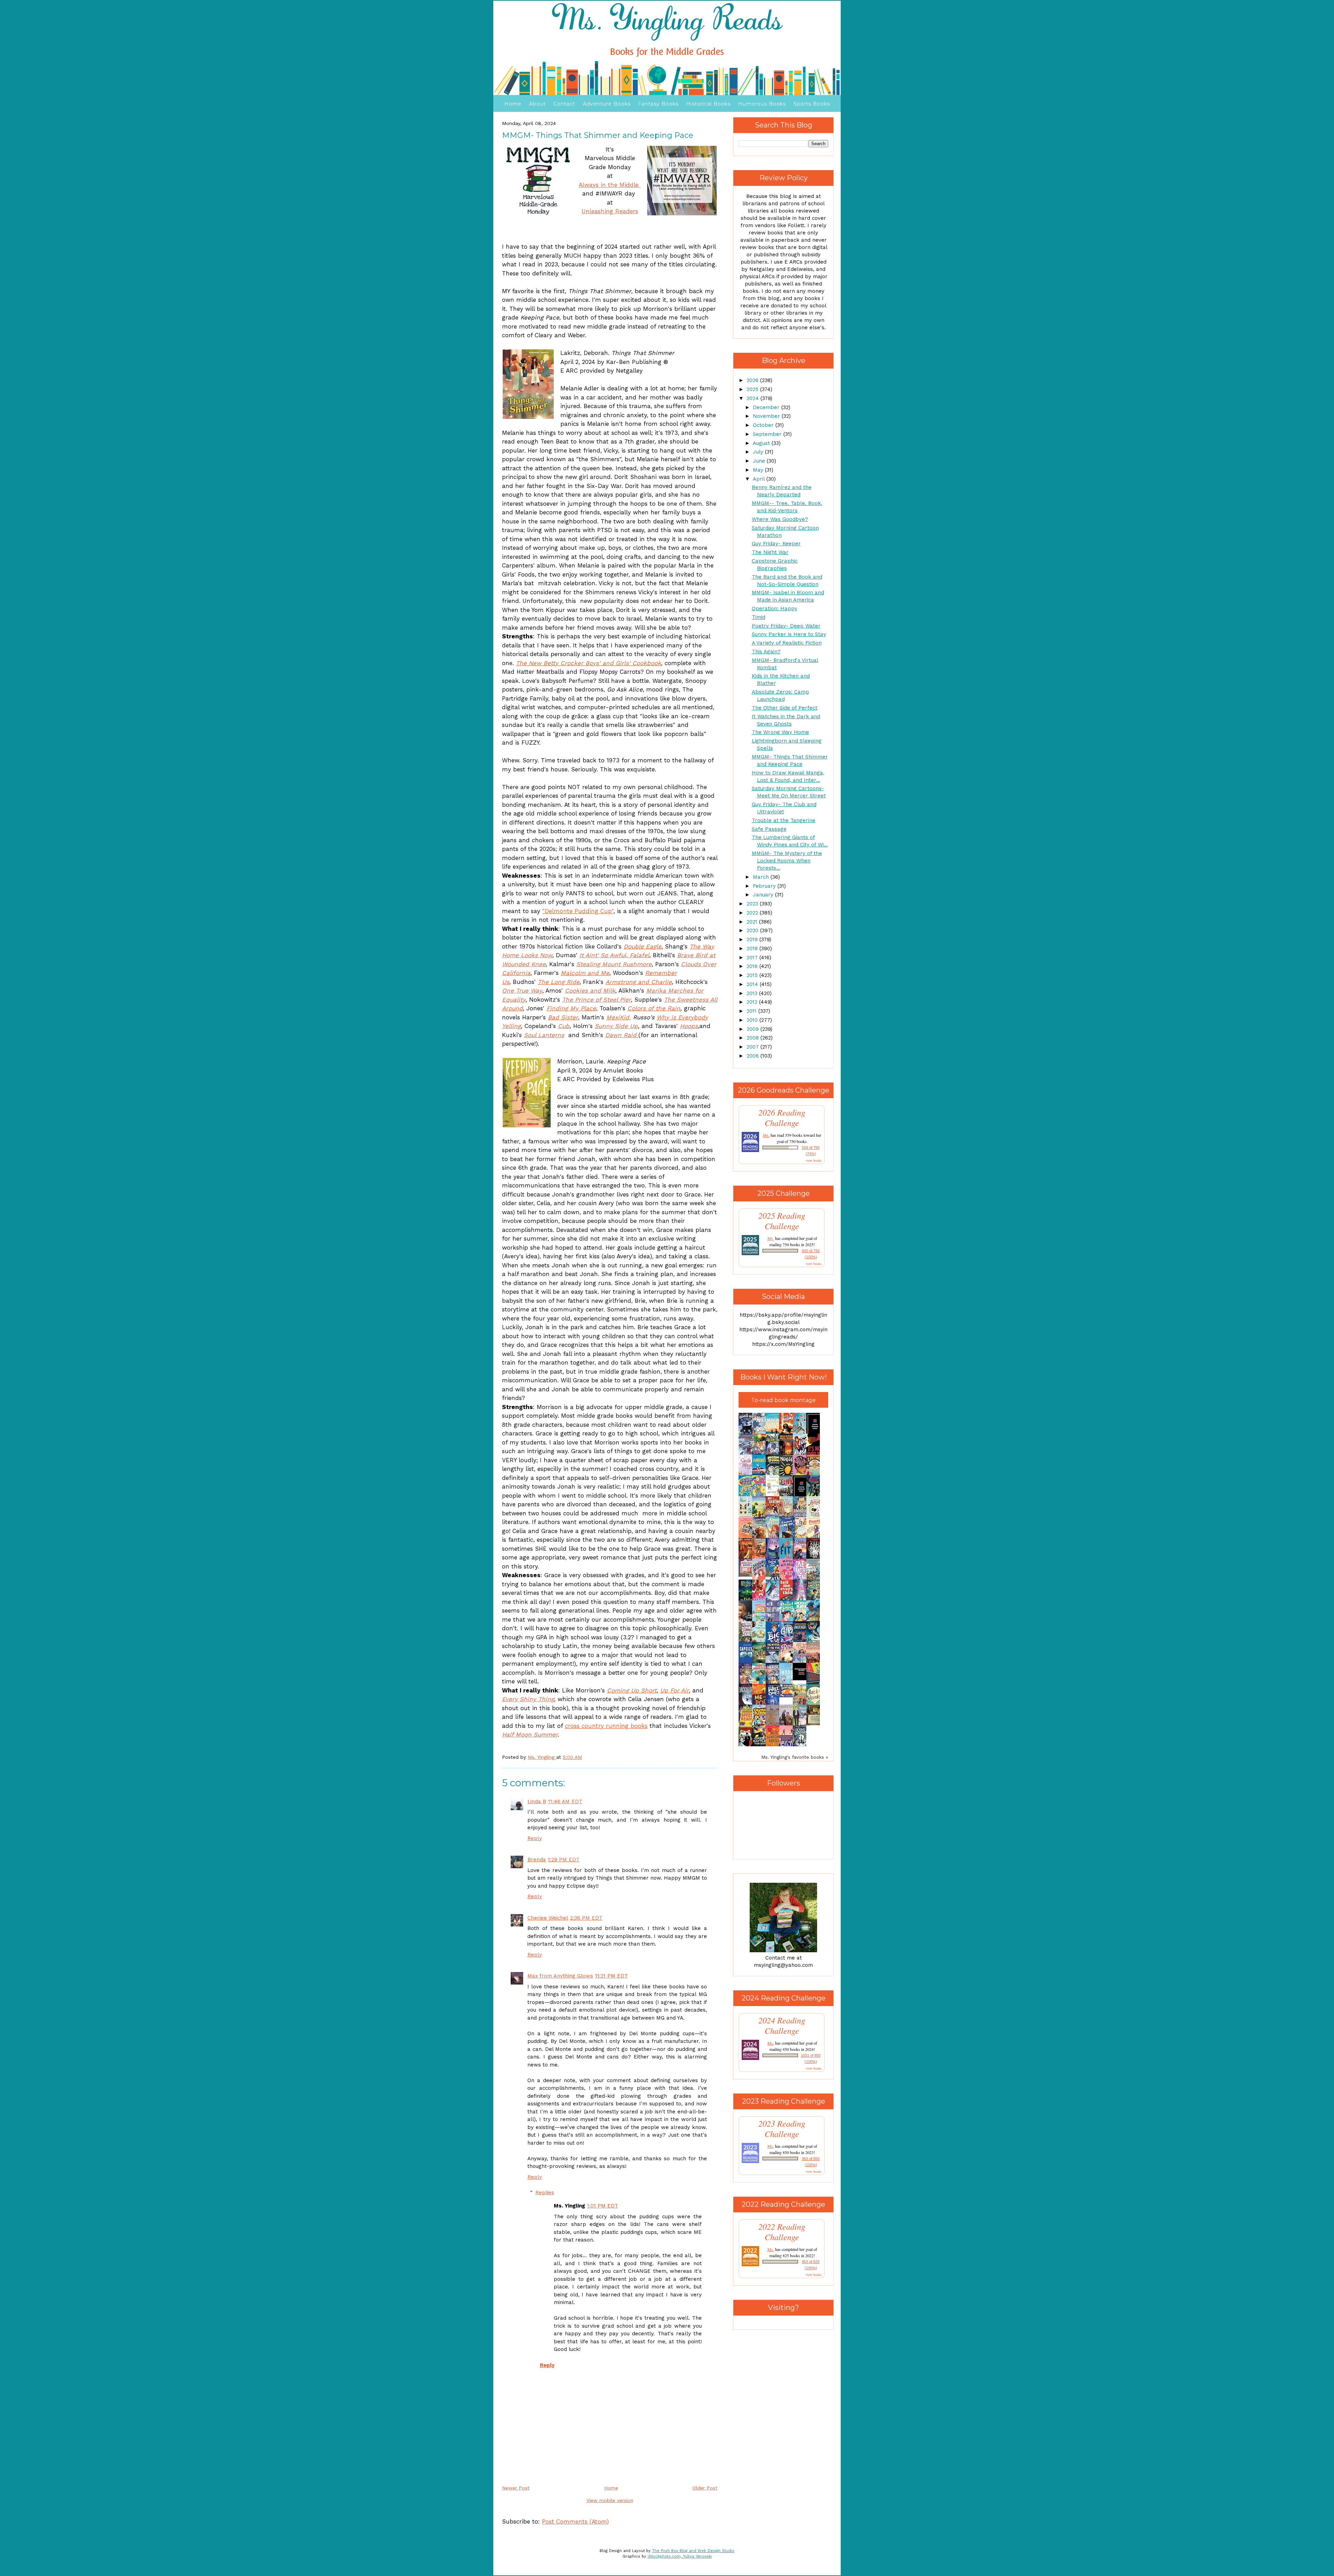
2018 (753, 949)
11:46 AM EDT (565, 1801)
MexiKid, (619, 1017)
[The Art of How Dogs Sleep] (788, 1696)
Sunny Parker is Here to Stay (789, 634)
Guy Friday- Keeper (776, 544)
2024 (754, 398)
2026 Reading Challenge (782, 1118)
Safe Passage (769, 829)
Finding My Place (571, 1008)
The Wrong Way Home (780, 732)
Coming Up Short (632, 1690)
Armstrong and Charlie (639, 982)
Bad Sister (563, 1017)
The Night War (770, 552)
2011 (752, 1011)
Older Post (705, 2488)
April (760, 479)
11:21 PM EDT (611, 1976)
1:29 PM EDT (564, 1859)
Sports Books (812, 104)
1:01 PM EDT (603, 2206)
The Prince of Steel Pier (596, 1000)
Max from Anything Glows (560, 1976)
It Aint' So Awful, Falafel (614, 955)
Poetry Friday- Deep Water (786, 626)
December (767, 407)
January (764, 895)
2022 (753, 913)
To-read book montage (783, 1400)
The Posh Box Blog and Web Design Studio (693, 2551)
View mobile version (610, 2500)
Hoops (689, 1026)
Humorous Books (762, 104)
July (759, 452)
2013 (753, 993)
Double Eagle (643, 946)
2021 (753, 922)
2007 (754, 1047)
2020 (753, 930)
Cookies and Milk (590, 991)
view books (814, 1160)
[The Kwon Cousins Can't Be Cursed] (801, 1679)
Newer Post (516, 2488)
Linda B (537, 1801)
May (759, 470)
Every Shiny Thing (528, 1699)
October (764, 425)
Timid (759, 617)
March (762, 877)
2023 (753, 904)
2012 (753, 1002)
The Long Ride (559, 982)
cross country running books (606, 1726)
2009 (754, 1029)
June (760, 461)
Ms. (766, 1135)
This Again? (766, 652)
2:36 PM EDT (586, 1918)
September (768, 434)
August (762, 443)
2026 (753, 380)
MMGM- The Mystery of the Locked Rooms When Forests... (787, 861)
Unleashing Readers (610, 211)
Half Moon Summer (530, 1734)
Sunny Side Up (616, 1026)
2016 (753, 966)
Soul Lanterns (544, 1035)
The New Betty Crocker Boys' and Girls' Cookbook (588, 663)
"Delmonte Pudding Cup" (578, 911)
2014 (753, 984)
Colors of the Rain (654, 1008)
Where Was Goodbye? (780, 519)
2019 (753, 939)
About (537, 104)
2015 (753, 975)
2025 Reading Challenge (782, 1221)
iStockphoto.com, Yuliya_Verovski (680, 2556)
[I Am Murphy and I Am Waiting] (747, 1516)
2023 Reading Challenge (782, 2129)
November (767, 416)
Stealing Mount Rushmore (614, 964)
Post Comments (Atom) (575, 2521)
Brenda (537, 1859)
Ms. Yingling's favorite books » (795, 1757)
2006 (754, 1056)
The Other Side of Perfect (785, 708)
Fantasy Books (658, 104)
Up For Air (674, 1690)
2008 (754, 1038)
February (765, 886)
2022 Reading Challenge (782, 2232)
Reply (535, 1838)
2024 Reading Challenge (782, 2026)
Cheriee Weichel (548, 1918)
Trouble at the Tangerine (784, 820)
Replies (545, 2193)
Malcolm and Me (585, 973)
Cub (564, 1026)
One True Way (522, 991)
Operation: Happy (775, 608)
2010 (753, 1020)
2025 (753, 389)
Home (513, 104)
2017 (753, 958)
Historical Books (708, 104)
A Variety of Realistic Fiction (787, 643)
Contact (564, 104)
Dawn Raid (622, 1035)
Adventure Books (607, 104)
